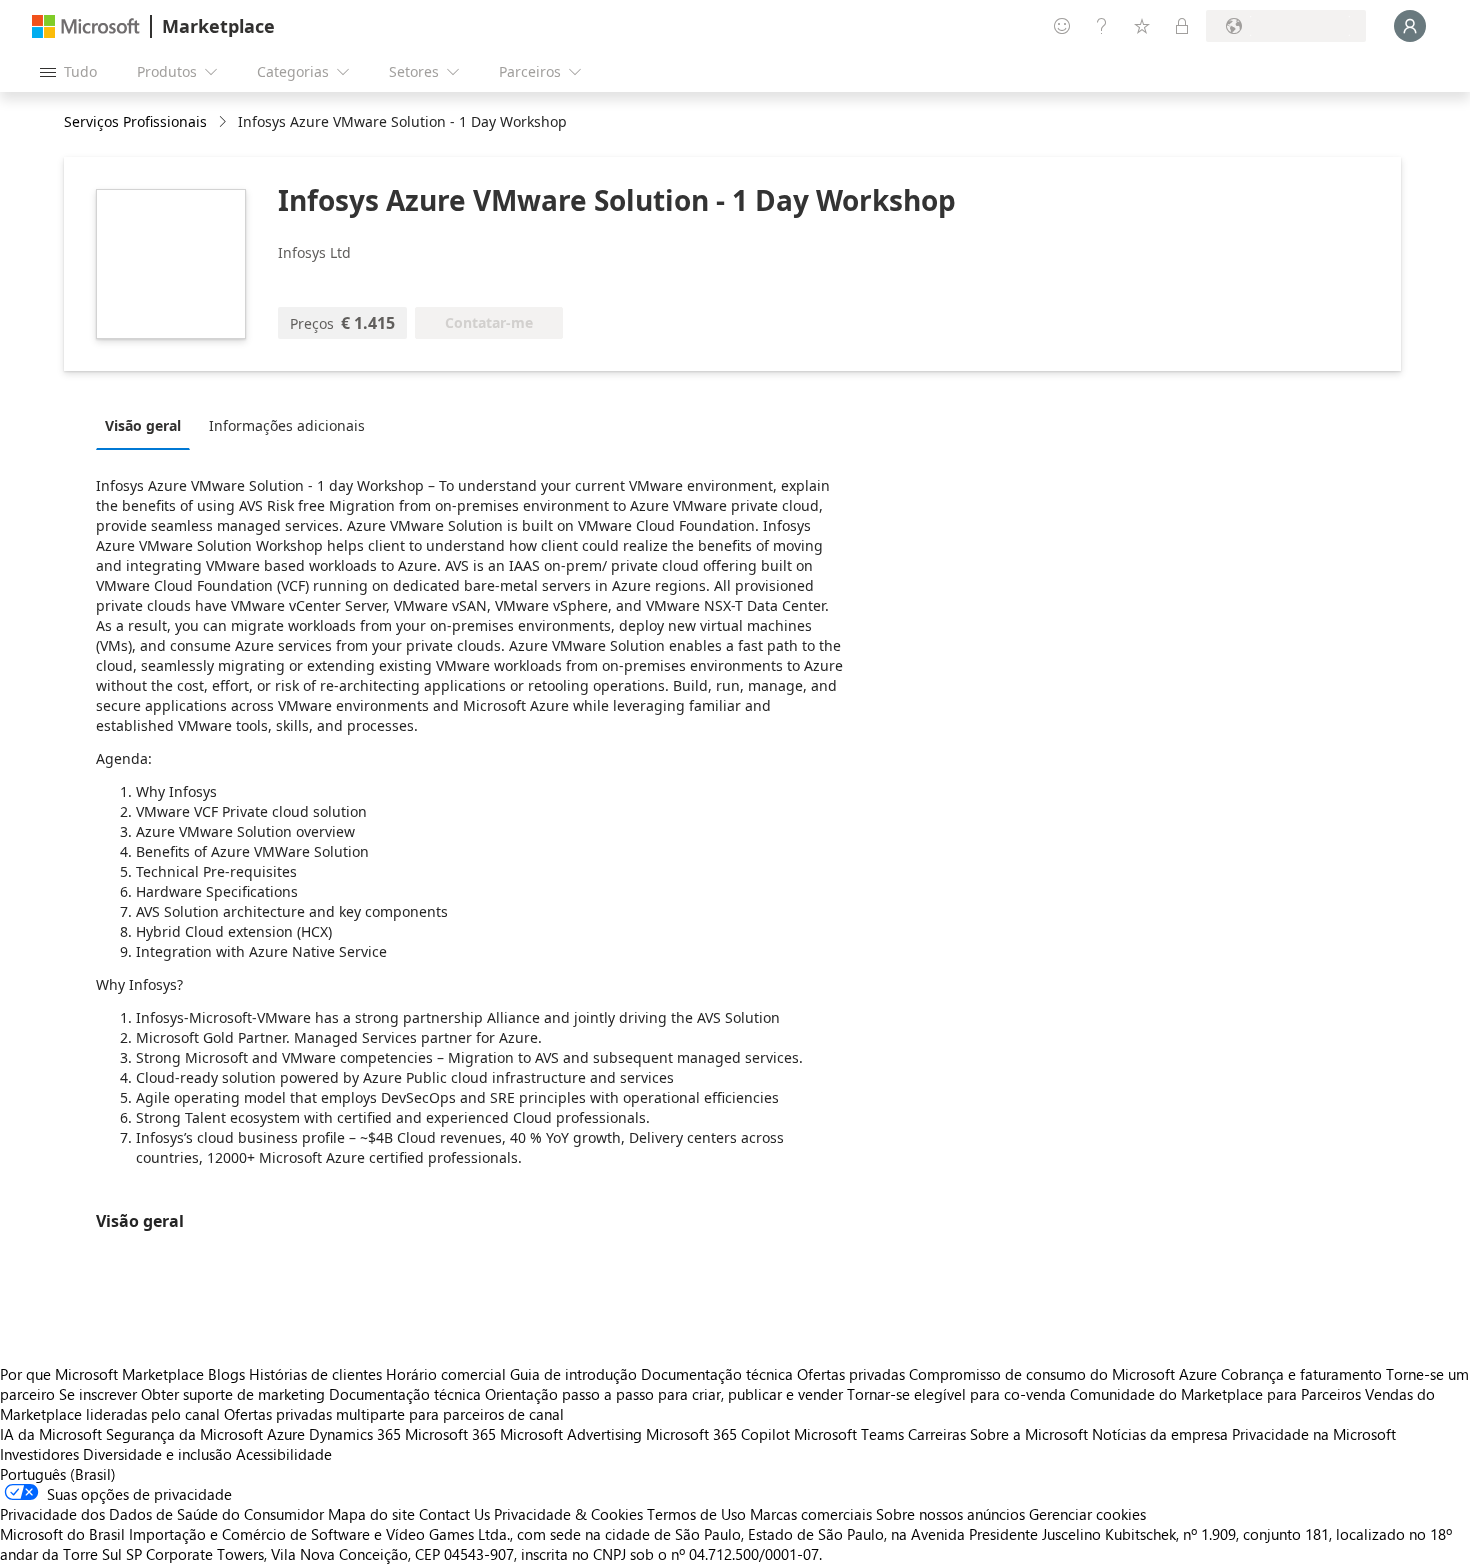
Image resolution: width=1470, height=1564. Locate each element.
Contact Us (454, 1514)
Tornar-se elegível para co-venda (956, 1394)
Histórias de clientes (315, 1374)
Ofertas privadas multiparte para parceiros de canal (394, 1414)
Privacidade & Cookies (568, 1514)
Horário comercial (446, 1374)
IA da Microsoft (51, 1434)
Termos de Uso (696, 1514)
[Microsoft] (86, 26)
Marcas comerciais (811, 1514)
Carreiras (937, 1434)
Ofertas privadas (851, 1374)
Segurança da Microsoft (184, 1434)
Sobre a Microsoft (1029, 1434)
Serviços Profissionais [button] (135, 121)
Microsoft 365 (450, 1434)
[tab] (148, 425)
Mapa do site (371, 1514)
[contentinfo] (224, 122)
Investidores (39, 1454)
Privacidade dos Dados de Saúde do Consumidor (162, 1514)
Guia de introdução (573, 1374)
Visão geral (143, 425)
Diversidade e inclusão (157, 1454)
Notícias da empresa (1160, 1434)
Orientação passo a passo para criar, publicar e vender (664, 1394)
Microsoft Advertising (571, 1434)
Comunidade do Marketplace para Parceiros (1215, 1394)
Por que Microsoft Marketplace (102, 1374)
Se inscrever (98, 1394)
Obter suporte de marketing (233, 1394)
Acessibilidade (284, 1454)
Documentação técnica (717, 1374)
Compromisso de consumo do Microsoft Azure (1065, 1374)
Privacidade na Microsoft (1314, 1434)
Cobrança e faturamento (1301, 1374)
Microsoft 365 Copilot (718, 1434)
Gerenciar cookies (1087, 1514)
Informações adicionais (287, 425)
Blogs (226, 1374)
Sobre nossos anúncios (950, 1514)
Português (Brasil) (58, 1474)
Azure (286, 1434)
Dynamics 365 (355, 1434)
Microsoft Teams (849, 1434)
